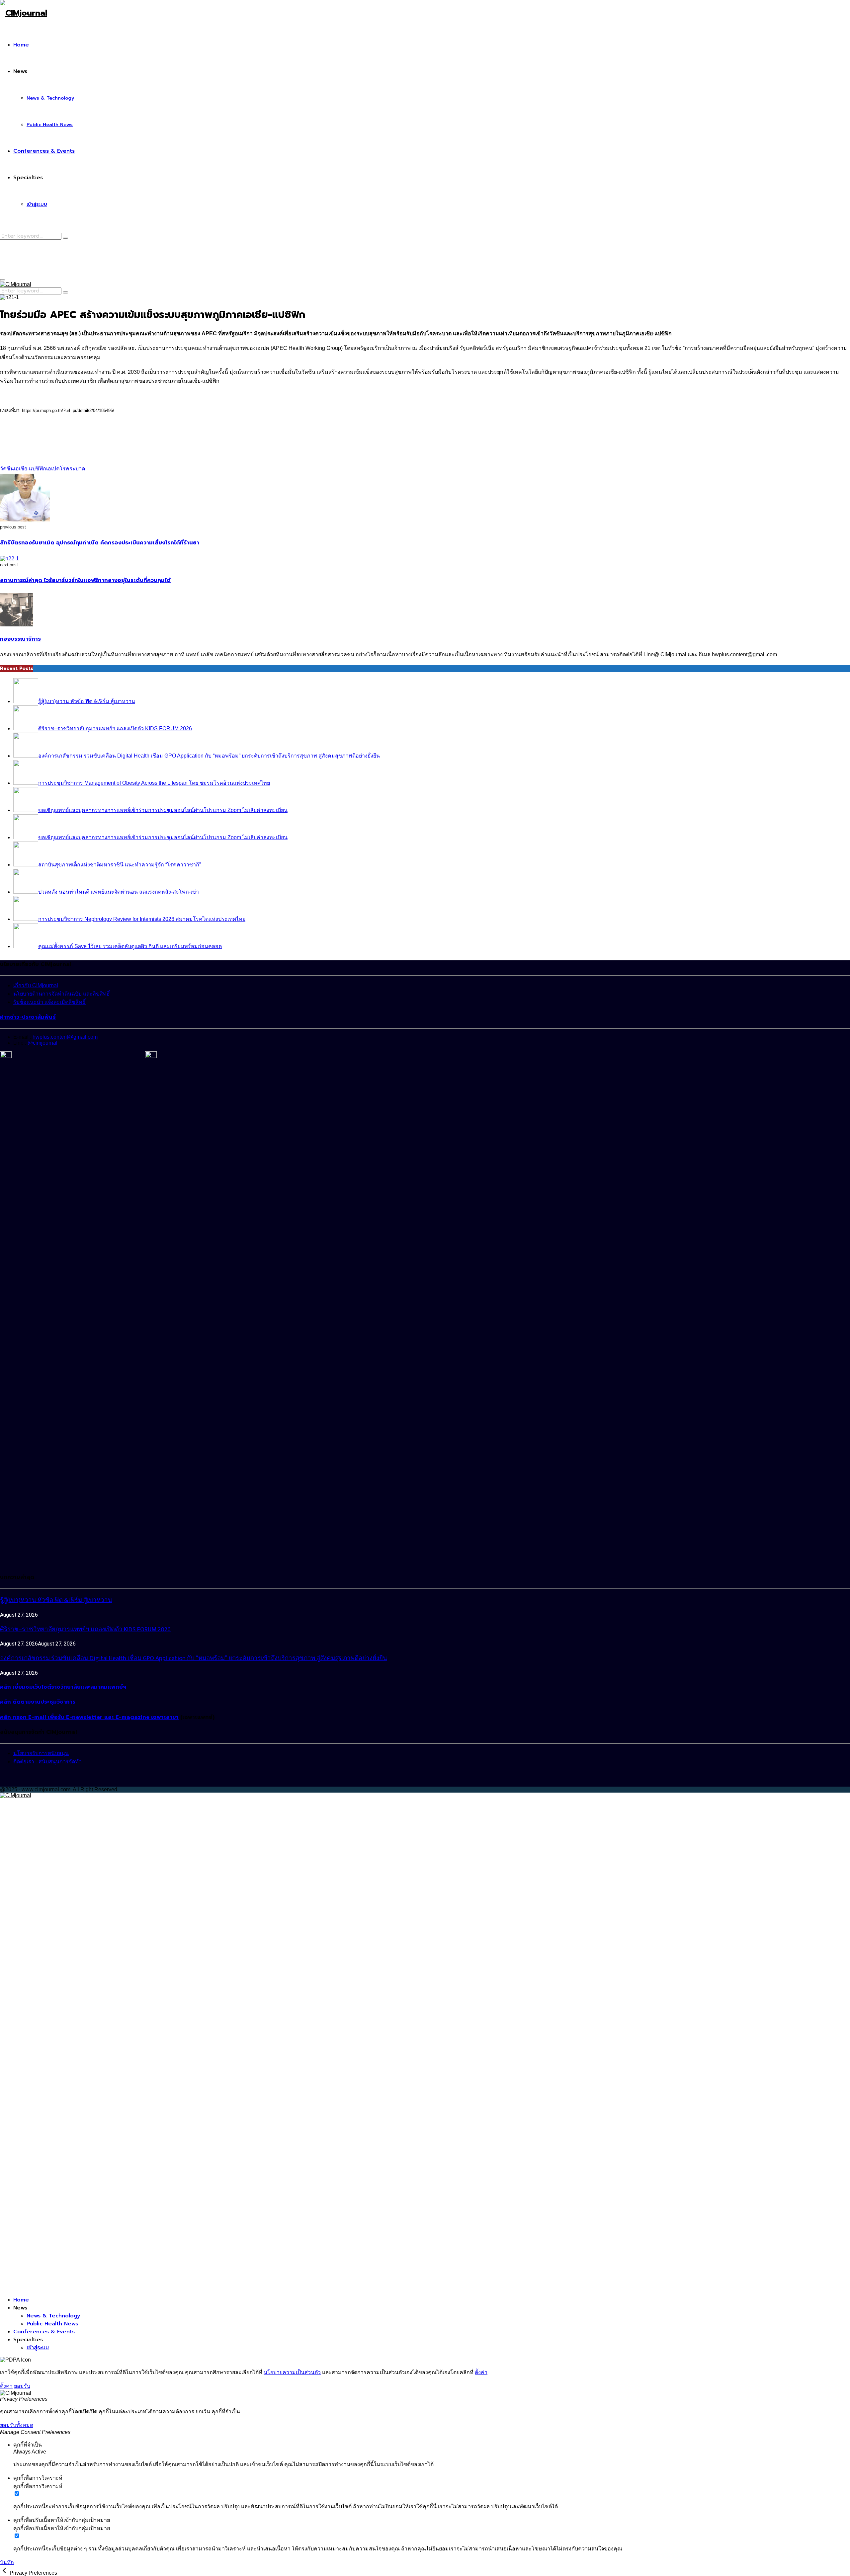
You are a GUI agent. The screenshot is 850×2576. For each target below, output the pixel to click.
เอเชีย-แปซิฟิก (30, 469)
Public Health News (50, 125)
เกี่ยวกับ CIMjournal (36, 985)
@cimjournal (42, 1043)
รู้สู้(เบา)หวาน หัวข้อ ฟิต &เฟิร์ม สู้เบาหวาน (56, 1600)
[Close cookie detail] (5, 2573)
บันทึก (7, 2562)
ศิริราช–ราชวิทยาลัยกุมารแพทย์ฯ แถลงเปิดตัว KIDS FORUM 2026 (85, 1629)
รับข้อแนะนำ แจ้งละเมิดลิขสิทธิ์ (49, 1002)
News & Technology (50, 98)
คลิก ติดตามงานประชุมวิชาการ (38, 1702)
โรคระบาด (72, 469)
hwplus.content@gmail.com (65, 1037)
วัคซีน (7, 469)
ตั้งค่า (481, 2372)
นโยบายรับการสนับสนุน (41, 1753)
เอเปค (53, 469)
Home (21, 45)
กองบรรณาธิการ (20, 639)
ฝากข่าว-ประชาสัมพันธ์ (28, 1017)
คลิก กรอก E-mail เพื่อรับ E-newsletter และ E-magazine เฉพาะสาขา (89, 1717)
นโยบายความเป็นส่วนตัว (292, 2372)
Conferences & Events (44, 151)
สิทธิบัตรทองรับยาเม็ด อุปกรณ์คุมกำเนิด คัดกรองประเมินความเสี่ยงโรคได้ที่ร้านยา (100, 543)
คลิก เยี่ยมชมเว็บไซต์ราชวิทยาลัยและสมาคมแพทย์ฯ (63, 1687)
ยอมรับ (22, 2386)
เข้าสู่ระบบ (37, 204)
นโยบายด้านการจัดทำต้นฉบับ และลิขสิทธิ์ (62, 994)
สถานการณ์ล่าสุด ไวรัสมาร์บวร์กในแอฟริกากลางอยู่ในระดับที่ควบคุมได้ (85, 580)
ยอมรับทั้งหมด (17, 2425)
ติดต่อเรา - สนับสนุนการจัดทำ (47, 1762)
